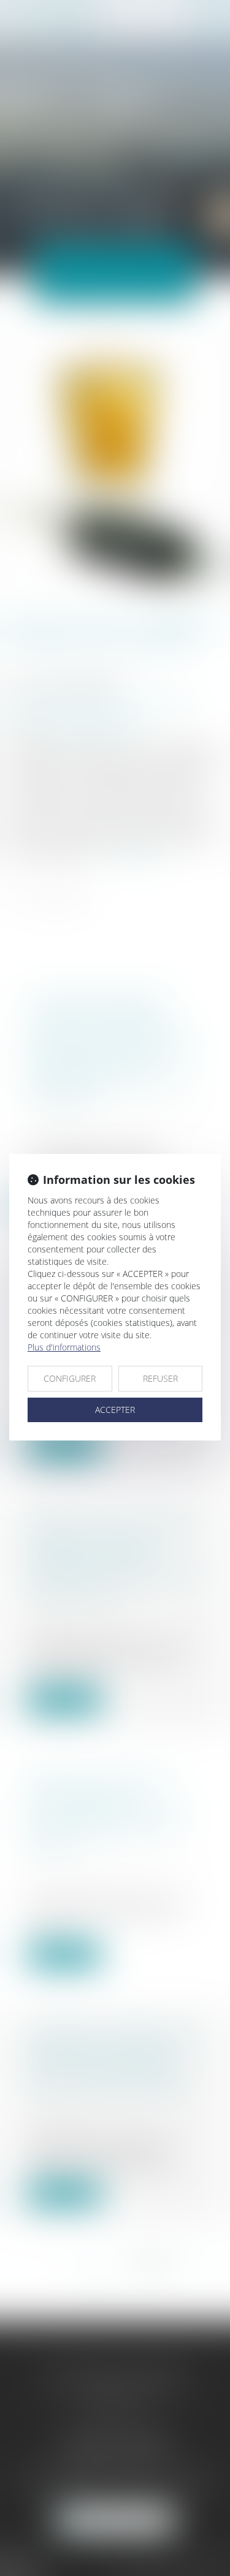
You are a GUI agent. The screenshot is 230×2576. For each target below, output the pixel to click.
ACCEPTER (115, 1410)
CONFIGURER (70, 1378)
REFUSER (160, 1378)
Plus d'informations (64, 1347)
